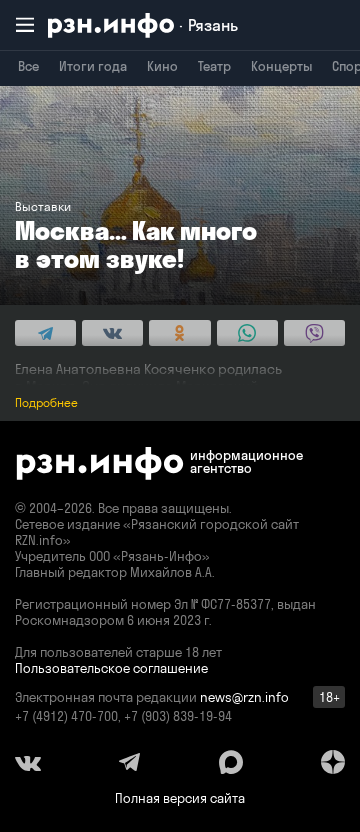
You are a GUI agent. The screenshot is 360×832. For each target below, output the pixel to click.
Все (28, 66)
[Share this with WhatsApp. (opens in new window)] (247, 333)
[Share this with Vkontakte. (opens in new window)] (112, 333)
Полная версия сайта (180, 798)
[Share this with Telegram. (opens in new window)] (45, 333)
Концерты (281, 66)
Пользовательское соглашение (111, 668)
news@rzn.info (244, 697)
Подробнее (46, 402)
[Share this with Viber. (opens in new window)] (314, 333)
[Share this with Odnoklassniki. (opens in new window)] (179, 333)
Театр (214, 66)
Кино (162, 66)
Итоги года (93, 66)
